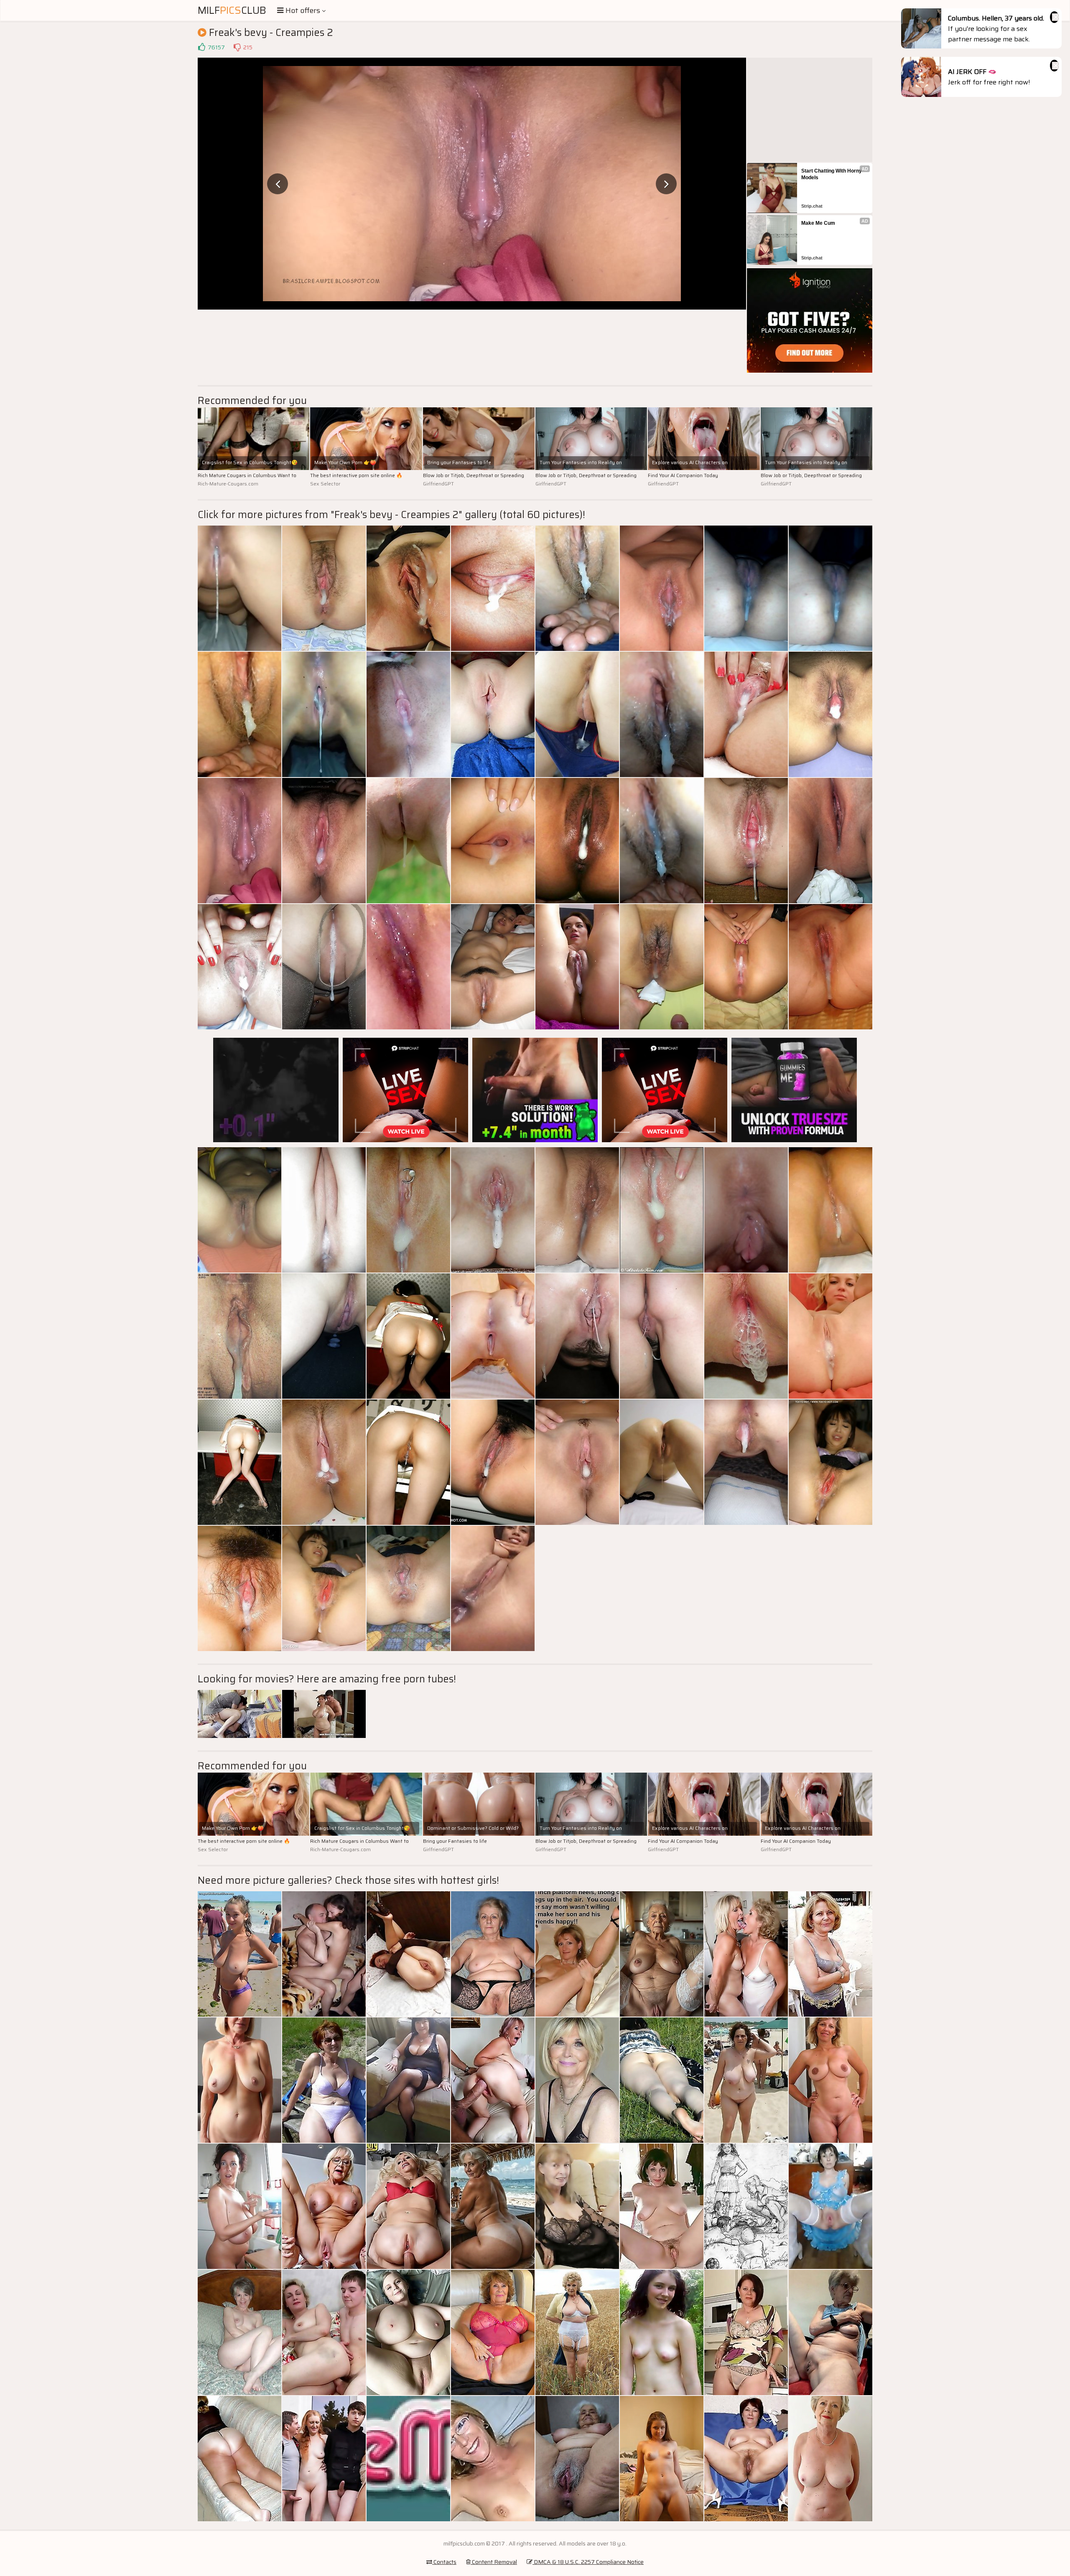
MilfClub (232, 10)
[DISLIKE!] (237, 47)
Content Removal (494, 2562)
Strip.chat (812, 206)
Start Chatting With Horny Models (832, 174)
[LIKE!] (201, 47)
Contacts (444, 2562)
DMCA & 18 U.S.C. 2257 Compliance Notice (588, 2562)
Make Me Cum (818, 223)
